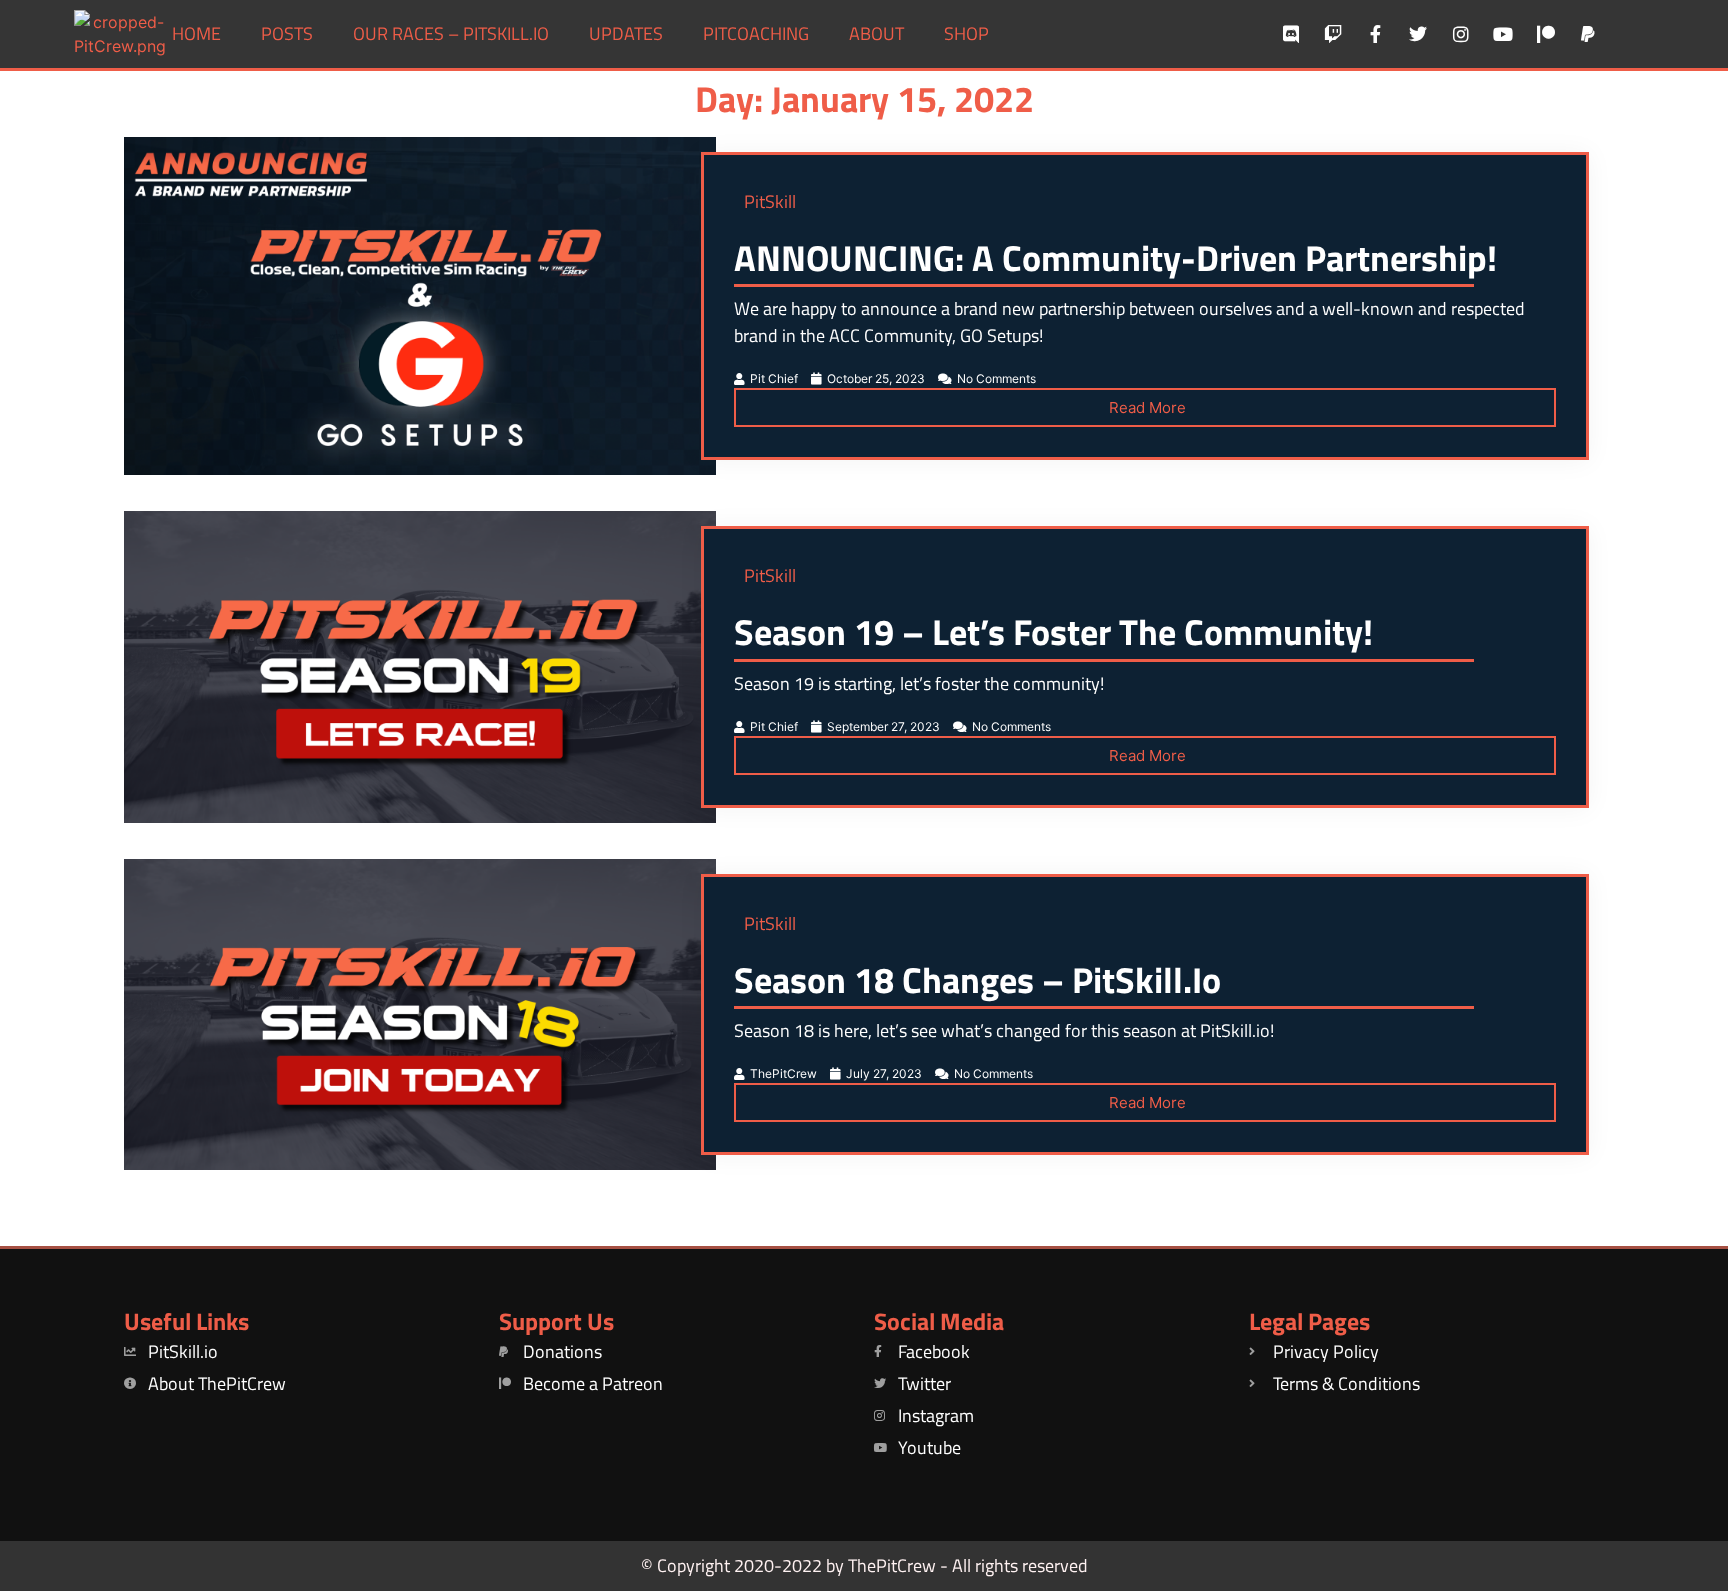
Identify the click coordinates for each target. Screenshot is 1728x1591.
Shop (966, 33)
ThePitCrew (783, 1073)
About (876, 33)
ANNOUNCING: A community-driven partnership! (1115, 257)
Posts (287, 33)
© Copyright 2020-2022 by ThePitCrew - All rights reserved (864, 1565)
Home (196, 33)
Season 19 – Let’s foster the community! (1053, 631)
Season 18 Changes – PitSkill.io (977, 979)
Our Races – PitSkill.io (451, 33)
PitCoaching (756, 33)
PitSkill (770, 201)
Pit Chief (774, 378)
